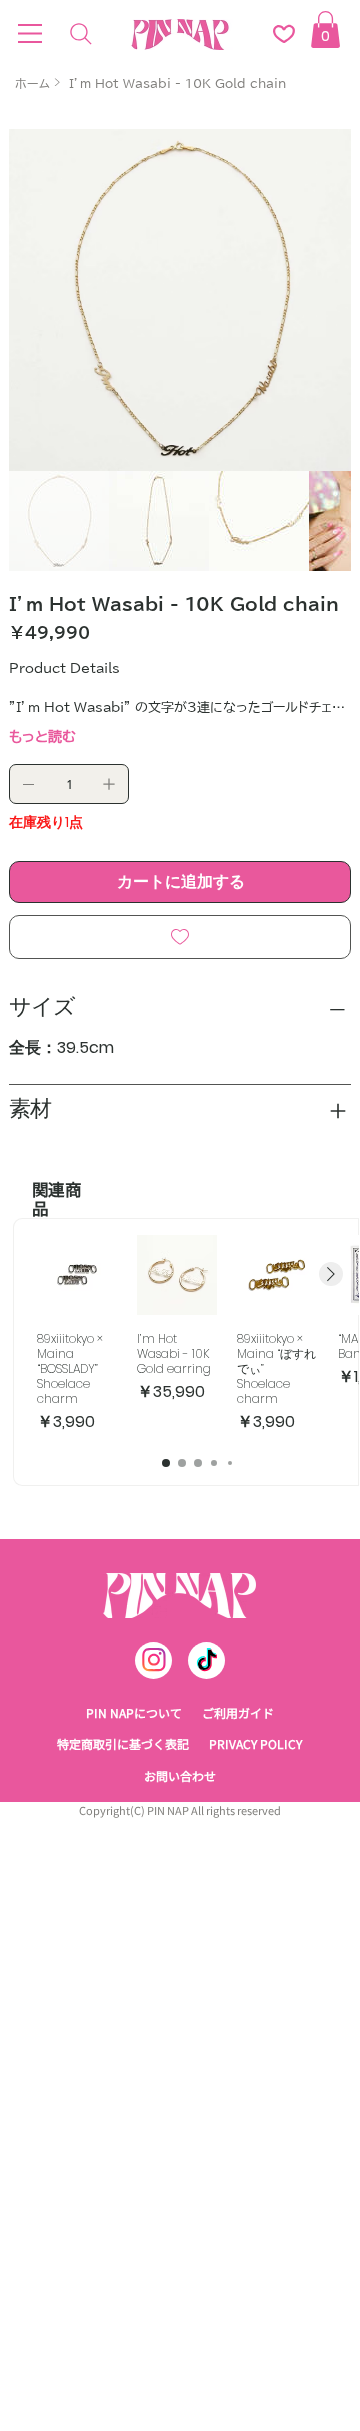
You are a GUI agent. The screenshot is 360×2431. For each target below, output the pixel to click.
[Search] (81, 34)
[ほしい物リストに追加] (180, 937)
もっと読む (42, 737)
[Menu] (30, 34)
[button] (325, 29)
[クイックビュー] (77, 1275)
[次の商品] (331, 1274)
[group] (197, 1334)
